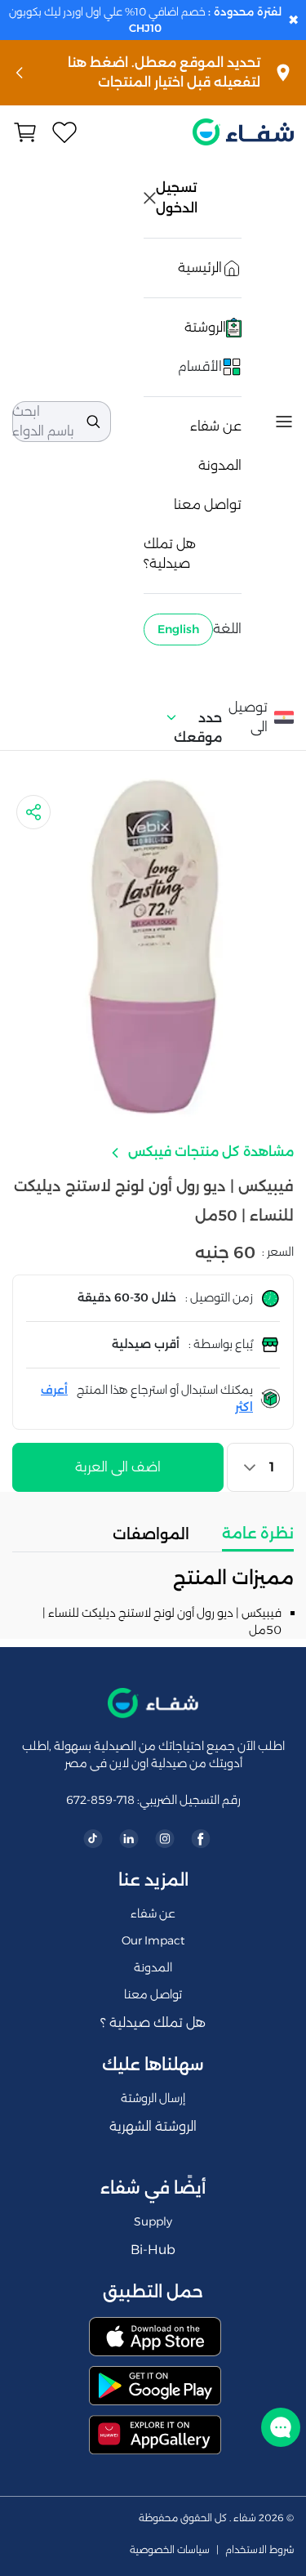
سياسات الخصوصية (170, 2550)
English (178, 629)
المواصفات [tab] (151, 1534)
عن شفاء (216, 426)
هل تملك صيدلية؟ (170, 554)
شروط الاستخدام (259, 2550)
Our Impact (153, 1940)
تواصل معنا (208, 504)
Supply (153, 2221)
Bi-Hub (153, 2250)
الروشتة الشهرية (153, 2126)
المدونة (220, 465)
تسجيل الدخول (178, 198)
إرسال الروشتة (153, 2098)
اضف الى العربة (118, 1467)
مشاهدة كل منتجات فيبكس (209, 1152)
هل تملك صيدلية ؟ (153, 2022)
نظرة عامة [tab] (258, 1534)
